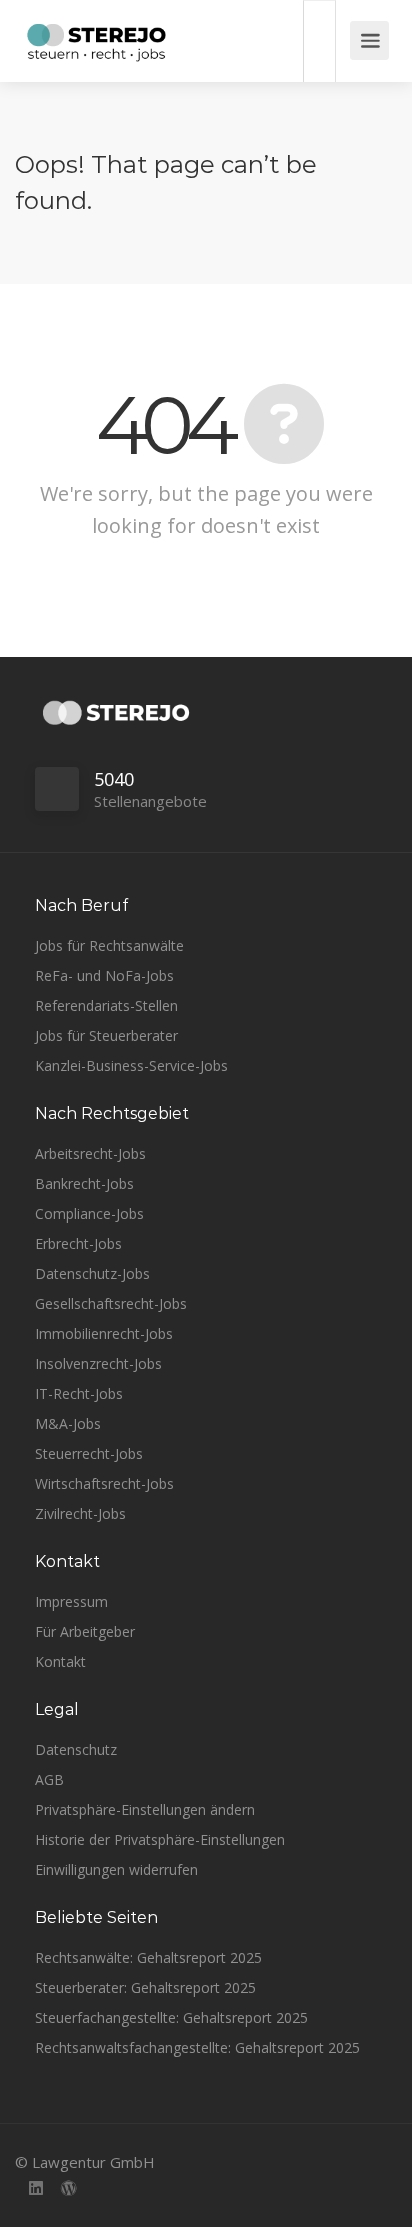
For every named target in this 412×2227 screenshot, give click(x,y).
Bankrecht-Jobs (84, 1183)
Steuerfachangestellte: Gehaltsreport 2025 (171, 2017)
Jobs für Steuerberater (106, 1035)
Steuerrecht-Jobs (89, 1453)
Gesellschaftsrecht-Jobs (111, 1303)
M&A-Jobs (68, 1423)
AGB (49, 1779)
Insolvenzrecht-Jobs (98, 1363)
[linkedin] (35, 2189)
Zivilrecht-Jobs (80, 1513)
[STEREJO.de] (96, 45)
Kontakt (60, 1661)
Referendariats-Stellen (106, 1005)
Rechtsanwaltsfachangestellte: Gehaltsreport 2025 (197, 2047)
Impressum (71, 1601)
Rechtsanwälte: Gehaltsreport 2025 (148, 1957)
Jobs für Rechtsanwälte (109, 945)
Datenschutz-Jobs (92, 1273)
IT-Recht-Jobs (79, 1393)
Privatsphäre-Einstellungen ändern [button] (145, 1809)
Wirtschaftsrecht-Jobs (104, 1483)
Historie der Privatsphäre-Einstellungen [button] (160, 1839)
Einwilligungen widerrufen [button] (116, 1869)
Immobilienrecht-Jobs (104, 1333)
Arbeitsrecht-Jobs (90, 1153)
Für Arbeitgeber (85, 1631)
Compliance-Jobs (89, 1213)
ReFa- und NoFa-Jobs (104, 975)
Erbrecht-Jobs (78, 1243)
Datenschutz (76, 1749)
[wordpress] (68, 2189)
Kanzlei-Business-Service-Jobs (131, 1065)
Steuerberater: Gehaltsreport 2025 (145, 1987)
